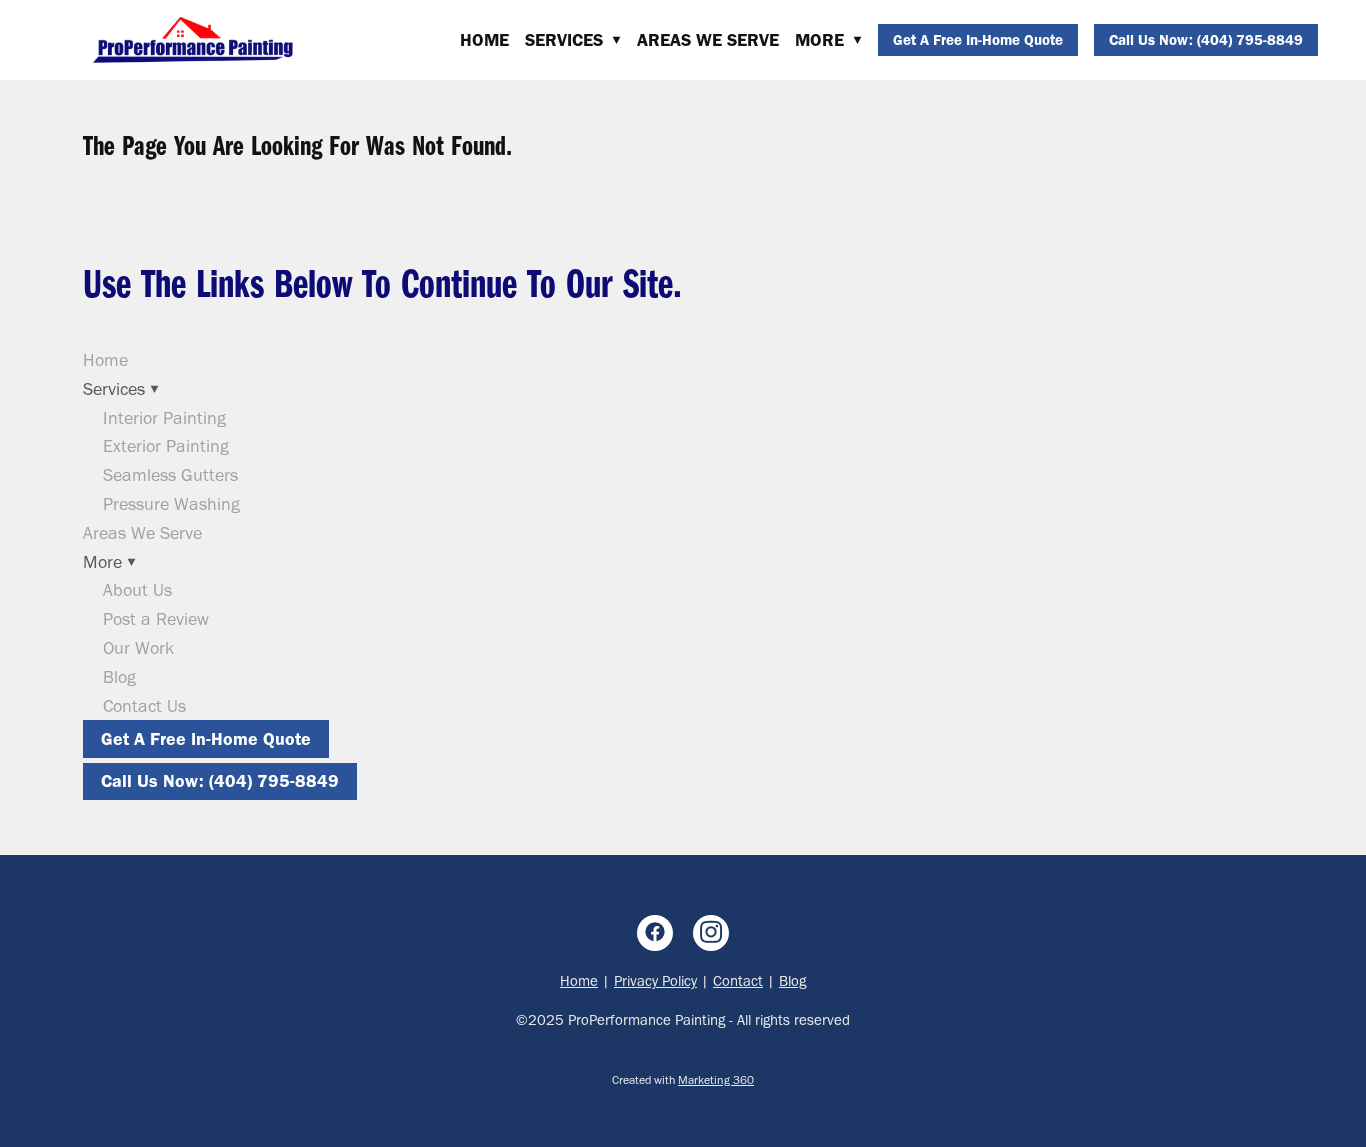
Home (484, 40)
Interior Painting (164, 418)
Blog (119, 677)
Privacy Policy (655, 981)
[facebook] (655, 933)
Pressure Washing (171, 504)
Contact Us (144, 706)
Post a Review (156, 619)
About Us (137, 590)
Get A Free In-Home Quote (978, 40)
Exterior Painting (166, 446)
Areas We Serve (708, 40)
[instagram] (711, 933)
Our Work (138, 648)
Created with (683, 1080)
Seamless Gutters (170, 475)
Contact (738, 981)
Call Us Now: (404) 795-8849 (1206, 40)
